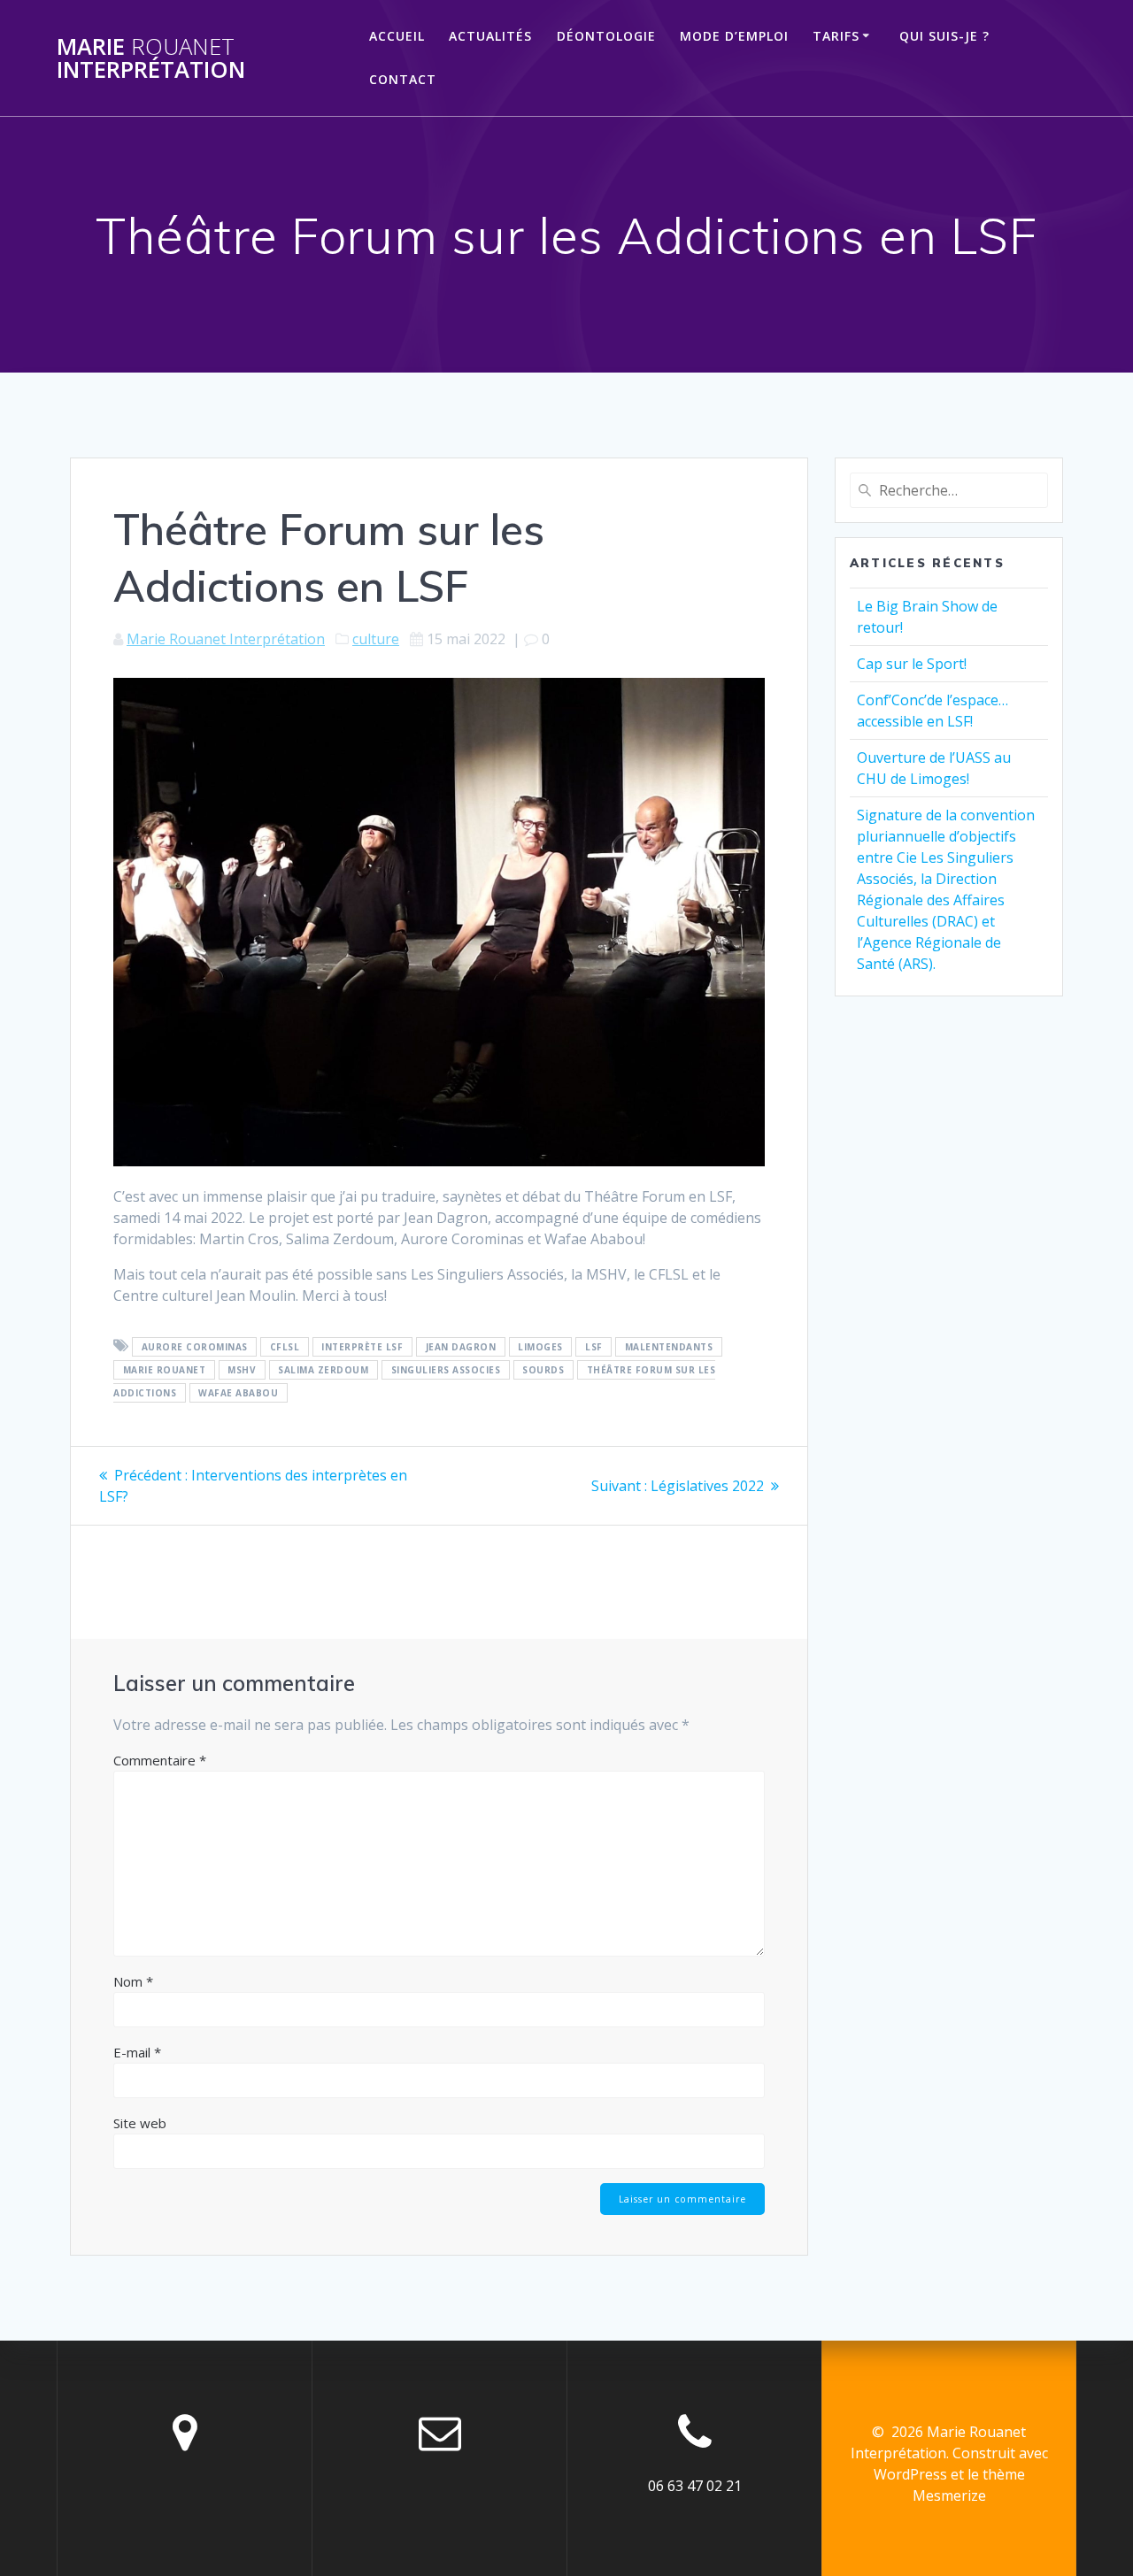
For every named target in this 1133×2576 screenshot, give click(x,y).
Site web (140, 2123)
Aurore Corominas (195, 1347)
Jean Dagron (461, 1347)
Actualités (490, 36)
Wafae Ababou (238, 1393)
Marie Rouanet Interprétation (226, 639)
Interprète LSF (362, 1347)
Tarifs (836, 36)
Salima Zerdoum (323, 1370)
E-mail (137, 2052)
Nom (133, 1981)
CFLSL (285, 1347)
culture (376, 639)
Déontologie (606, 36)
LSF (594, 1347)
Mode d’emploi (734, 36)
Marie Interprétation (151, 58)
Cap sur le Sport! (912, 664)
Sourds (543, 1370)
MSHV (242, 1370)
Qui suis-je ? (944, 36)
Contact (403, 79)
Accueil (397, 36)
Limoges (540, 1347)
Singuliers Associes (446, 1370)
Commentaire (160, 1760)
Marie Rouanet (165, 1370)
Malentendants (669, 1347)
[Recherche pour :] (949, 490)
